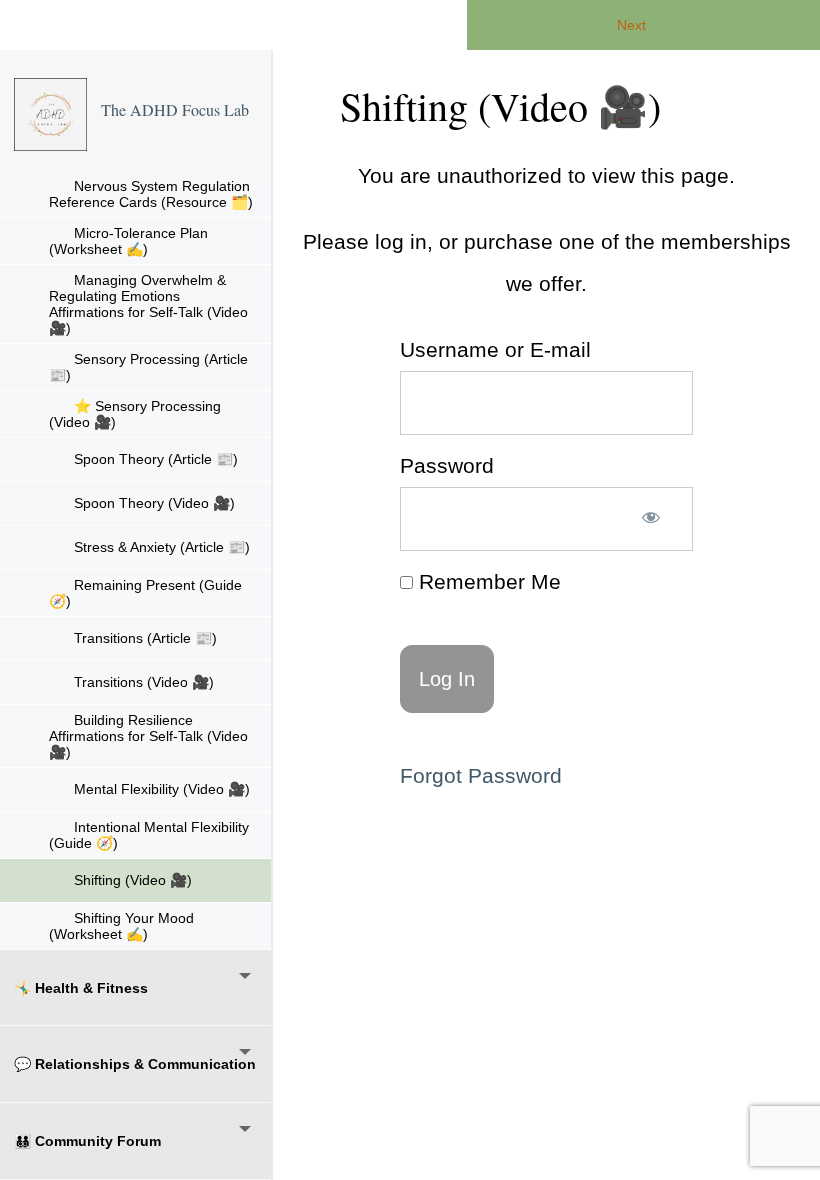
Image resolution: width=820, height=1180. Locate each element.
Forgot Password (481, 775)
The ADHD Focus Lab (175, 109)
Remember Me (487, 581)
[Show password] (651, 519)
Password (447, 465)
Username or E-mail (495, 349)
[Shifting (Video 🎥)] (50, 114)
